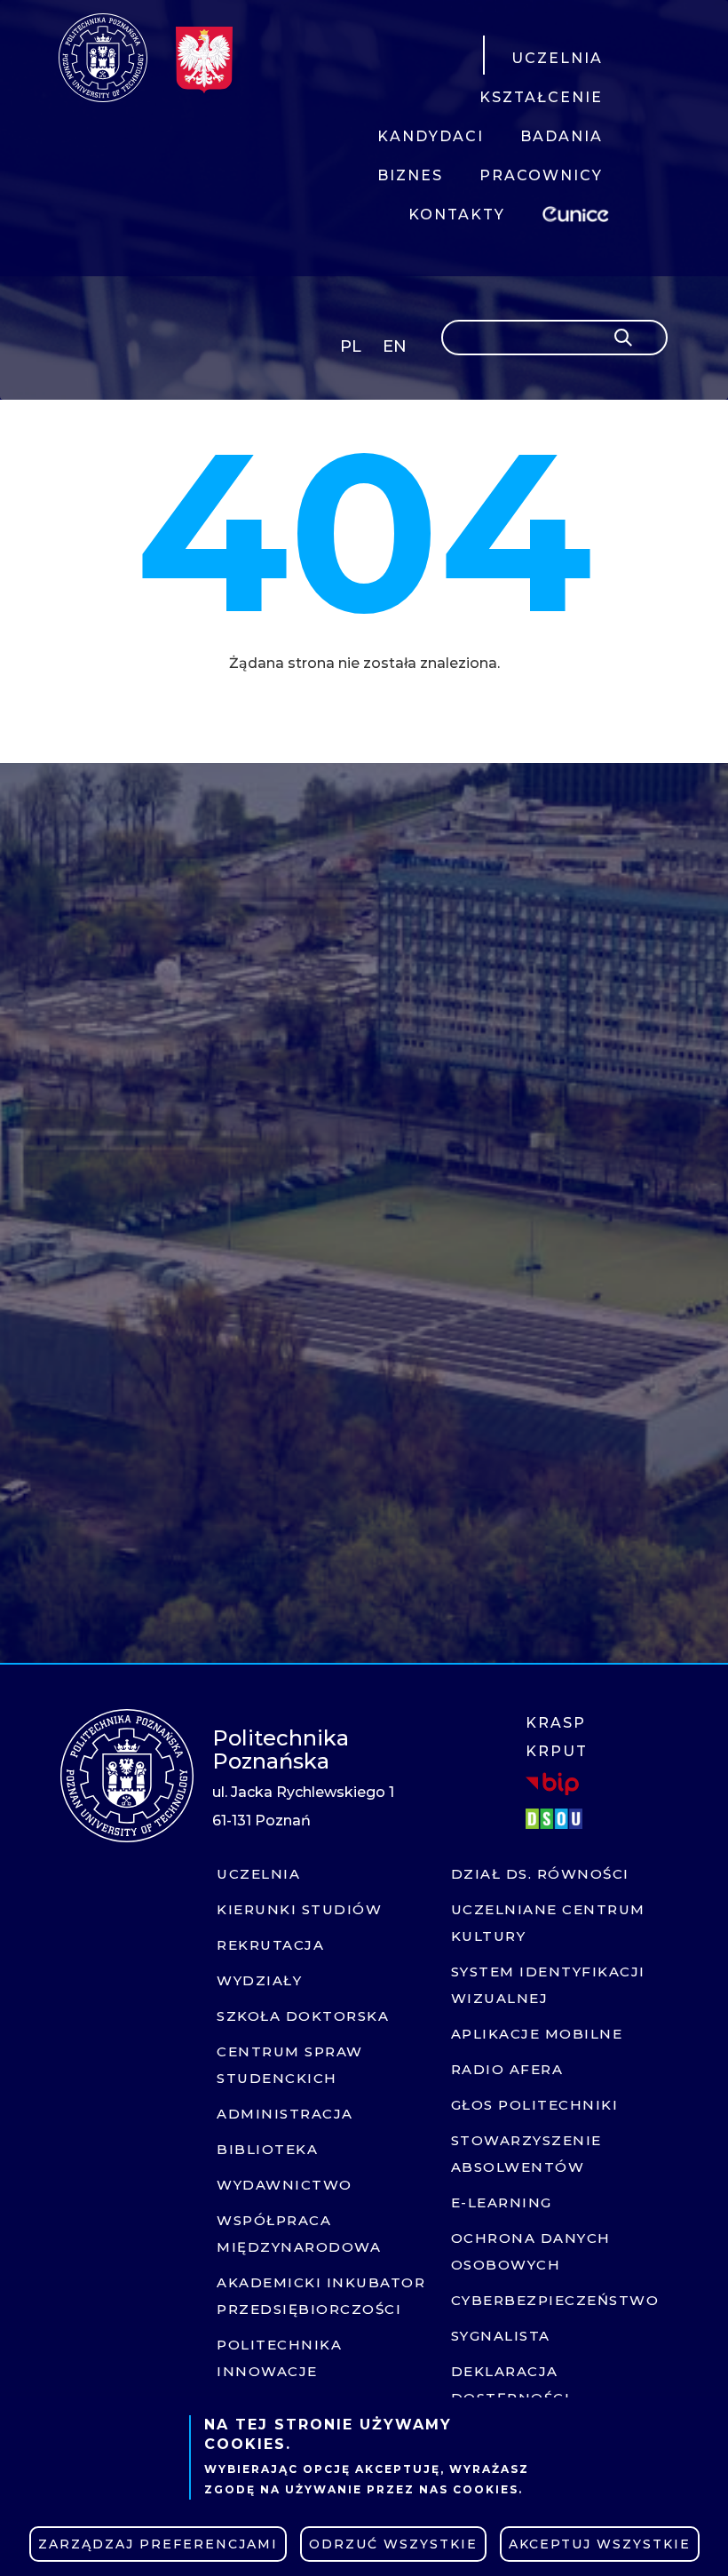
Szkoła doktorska (303, 2016)
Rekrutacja (270, 1945)
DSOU (557, 1819)
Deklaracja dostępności (511, 2385)
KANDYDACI (431, 136)
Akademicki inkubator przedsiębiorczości (321, 2296)
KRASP (556, 1723)
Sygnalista (501, 2336)
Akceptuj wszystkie (600, 2544)
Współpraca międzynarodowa (299, 2234)
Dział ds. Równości (540, 1874)
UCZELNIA (557, 58)
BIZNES (410, 175)
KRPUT (557, 1751)
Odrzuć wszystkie (393, 2544)
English (396, 350)
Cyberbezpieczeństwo (555, 2300)
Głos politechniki (535, 2105)
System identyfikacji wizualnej (548, 1985)
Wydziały (259, 1980)
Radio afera (507, 2069)
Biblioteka (267, 2149)
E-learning (502, 2202)
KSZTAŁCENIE (541, 97)
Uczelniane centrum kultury (548, 1923)
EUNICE (579, 212)
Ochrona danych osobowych (531, 2251)
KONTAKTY (457, 215)
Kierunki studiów (299, 1909)
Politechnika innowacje (279, 2358)
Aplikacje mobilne (537, 2034)
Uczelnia (258, 1874)
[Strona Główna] (103, 58)
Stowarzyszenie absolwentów (526, 2154)
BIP (552, 1784)
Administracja (285, 2114)
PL (351, 346)
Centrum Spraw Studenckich (290, 2065)
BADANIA (562, 136)
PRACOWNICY (541, 175)
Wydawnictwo (285, 2185)
